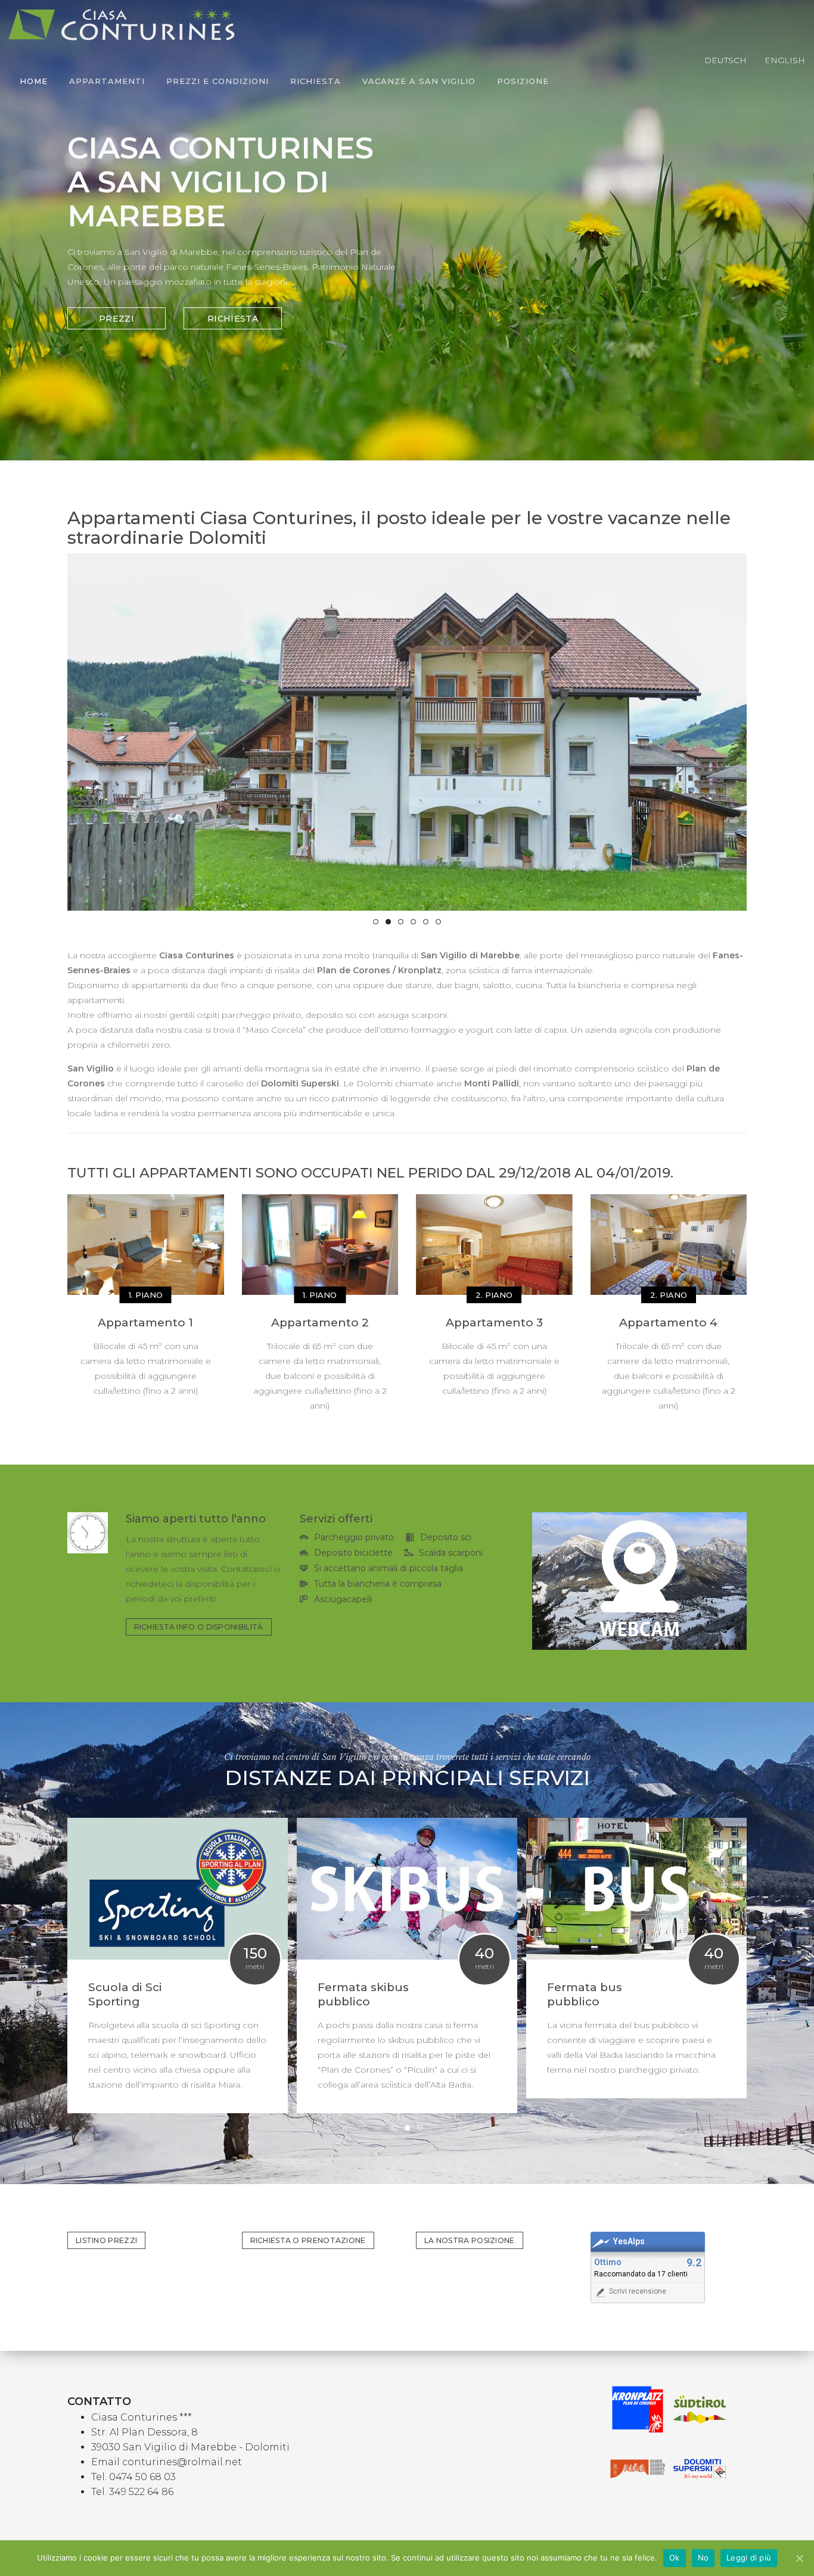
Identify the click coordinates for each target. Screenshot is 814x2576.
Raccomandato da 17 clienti (641, 2274)
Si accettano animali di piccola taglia (389, 1568)
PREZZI (116, 319)
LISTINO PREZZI (106, 2240)
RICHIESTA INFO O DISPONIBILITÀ (199, 1627)
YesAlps (629, 2242)
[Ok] (799, 2558)
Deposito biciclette (353, 1553)
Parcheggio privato (354, 1537)
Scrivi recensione (638, 2291)
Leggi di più (749, 2558)
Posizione (523, 81)
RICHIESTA (233, 319)
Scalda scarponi (451, 1553)
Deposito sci (446, 1537)
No (703, 2558)
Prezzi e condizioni (218, 81)
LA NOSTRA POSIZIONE (470, 2240)
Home (34, 81)
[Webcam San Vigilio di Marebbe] (639, 1581)
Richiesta (316, 81)
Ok (675, 2558)
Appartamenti (107, 81)
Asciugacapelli (343, 1599)
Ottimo (608, 2262)
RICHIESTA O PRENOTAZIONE (308, 2240)
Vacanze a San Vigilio (419, 81)
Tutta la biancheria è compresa (378, 1584)
